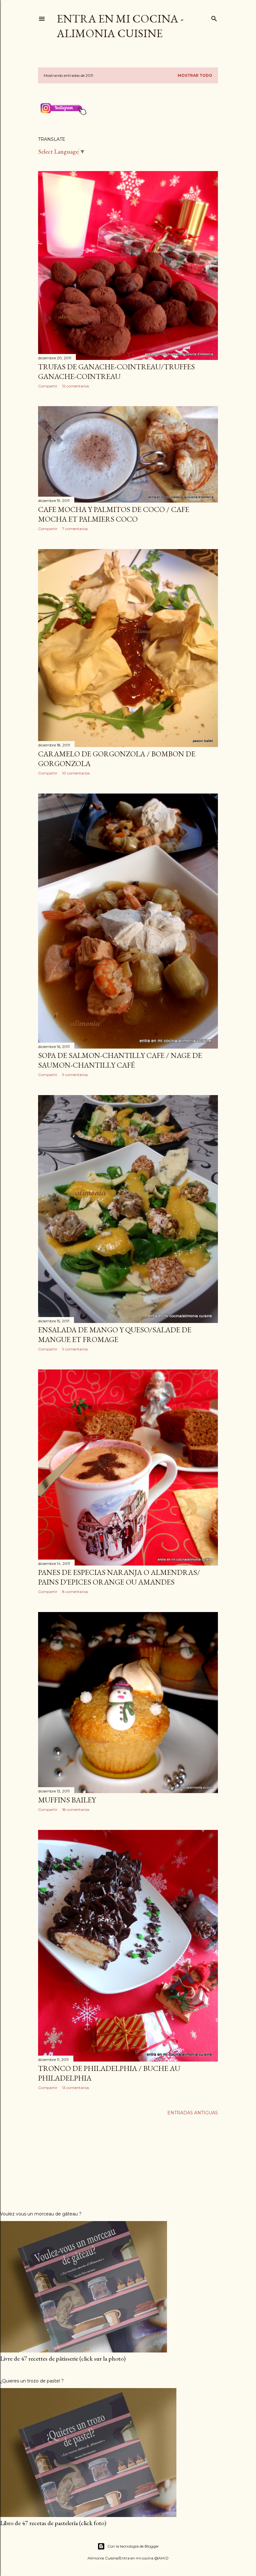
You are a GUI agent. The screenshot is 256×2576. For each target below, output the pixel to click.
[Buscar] (214, 17)
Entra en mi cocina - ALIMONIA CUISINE (120, 26)
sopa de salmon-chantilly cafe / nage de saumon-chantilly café (120, 1060)
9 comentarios (75, 1075)
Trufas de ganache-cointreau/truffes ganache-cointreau (116, 371)
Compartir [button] (48, 386)
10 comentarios (76, 773)
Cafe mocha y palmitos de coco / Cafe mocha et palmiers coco (114, 514)
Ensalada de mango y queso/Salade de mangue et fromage (115, 1335)
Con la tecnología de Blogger (133, 2546)
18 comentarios (76, 1809)
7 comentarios (75, 529)
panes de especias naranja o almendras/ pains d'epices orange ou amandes (119, 1577)
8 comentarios (75, 1592)
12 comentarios (76, 386)
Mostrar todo (195, 75)
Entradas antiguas (193, 2113)
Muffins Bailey (67, 1800)
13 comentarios (76, 2088)
